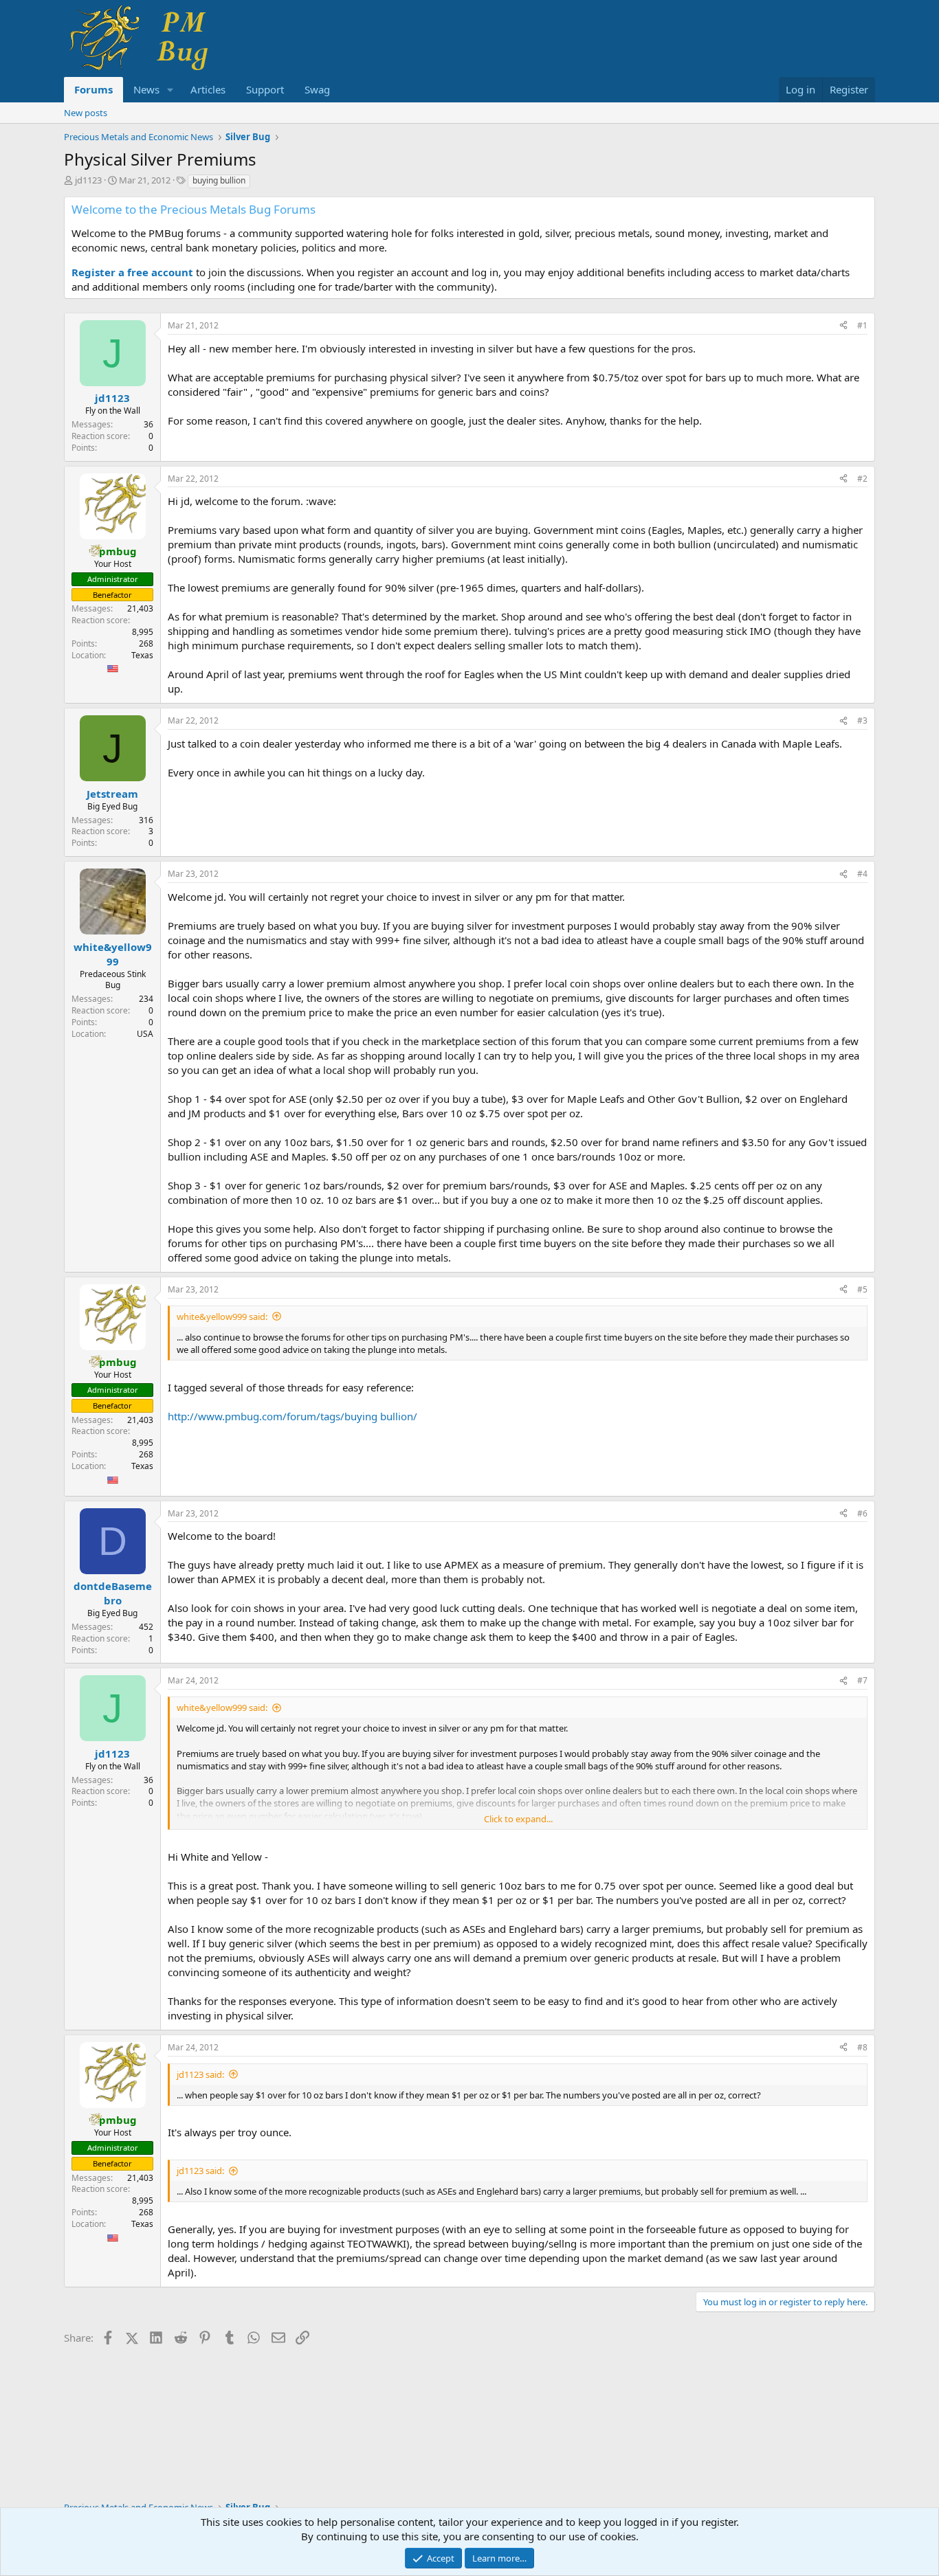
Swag (317, 89)
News (146, 89)
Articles (208, 89)
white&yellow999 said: (222, 1317)
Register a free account (132, 272)
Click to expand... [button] (518, 1819)
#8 (862, 2047)
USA (145, 1034)
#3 (862, 720)
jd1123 (88, 180)
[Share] (843, 326)
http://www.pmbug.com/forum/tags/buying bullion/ (292, 1416)
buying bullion (219, 180)
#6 (862, 1513)
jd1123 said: (200, 2074)
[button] (170, 90)
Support (265, 89)
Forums (93, 89)
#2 (862, 479)
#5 (862, 1289)
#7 (862, 1680)
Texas (142, 655)
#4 (862, 874)
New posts (86, 113)
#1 (862, 325)
